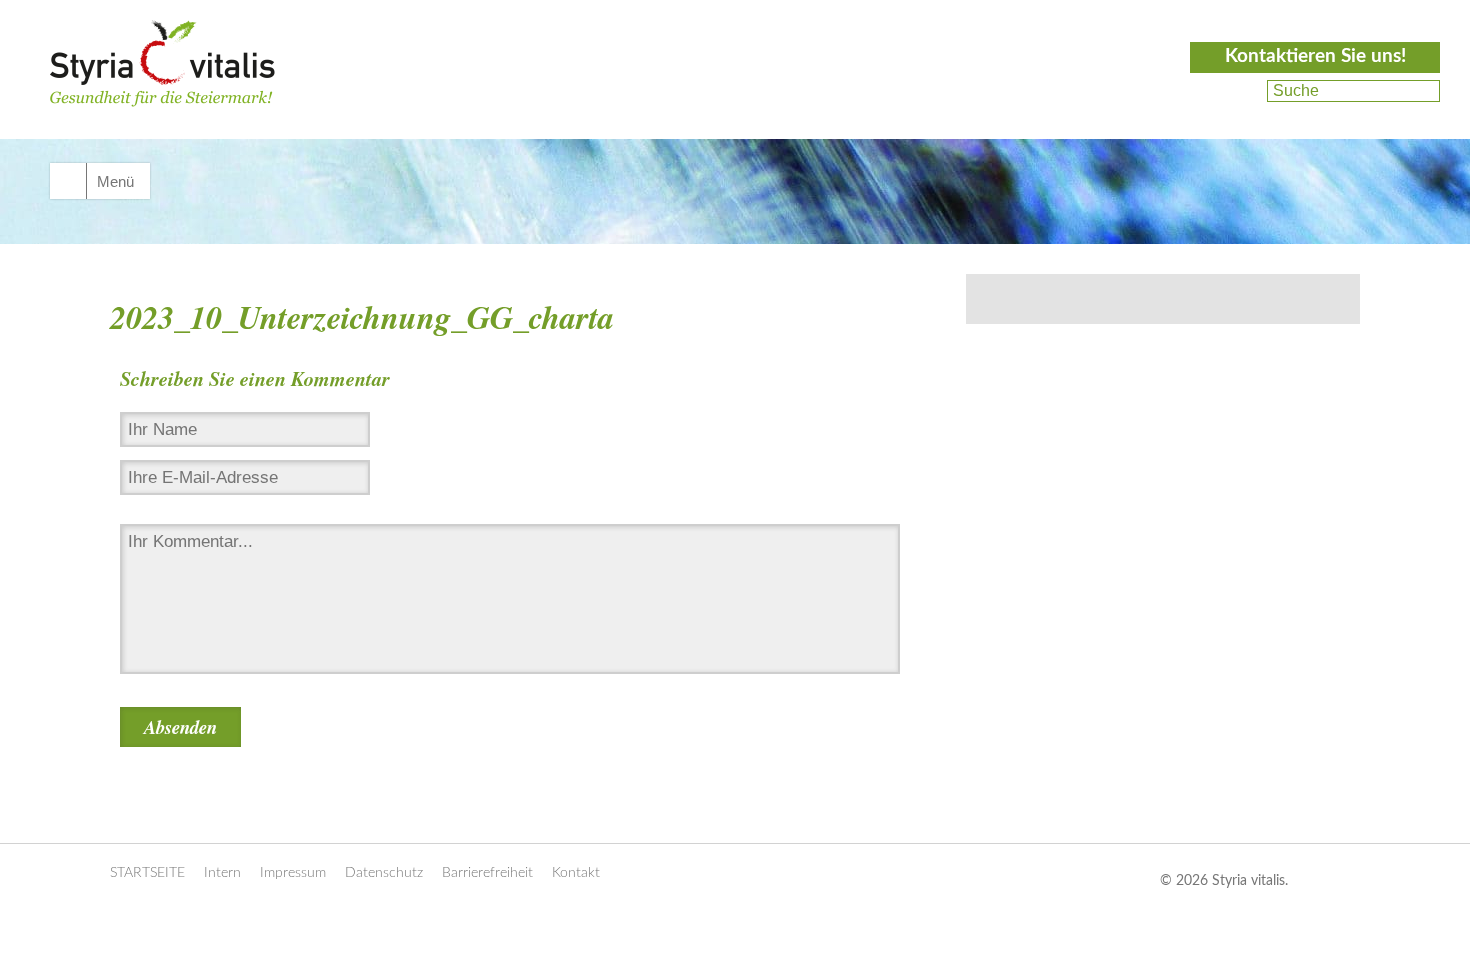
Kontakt (576, 873)
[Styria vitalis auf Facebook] (1240, 91)
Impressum (293, 873)
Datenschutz (384, 873)
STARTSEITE (147, 873)
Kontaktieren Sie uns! (1315, 56)
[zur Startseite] (162, 86)
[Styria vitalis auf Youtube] (1237, 115)
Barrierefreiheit (487, 873)
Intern (222, 873)
